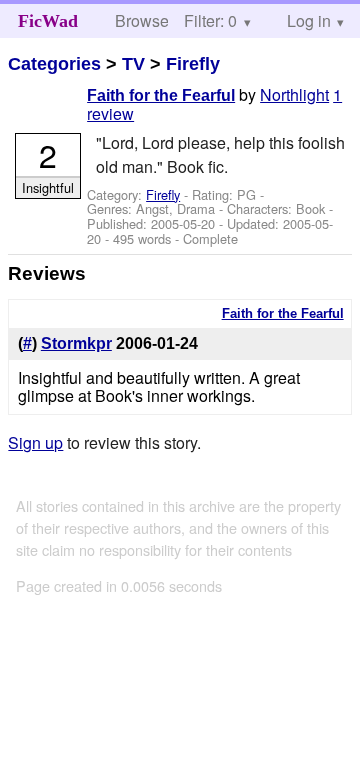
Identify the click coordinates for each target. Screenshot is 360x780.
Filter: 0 (210, 20)
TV (133, 64)
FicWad (48, 21)
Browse (142, 20)
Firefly (193, 64)
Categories (54, 64)
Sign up (35, 442)
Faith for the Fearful (161, 95)
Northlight (294, 94)
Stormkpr (76, 343)
